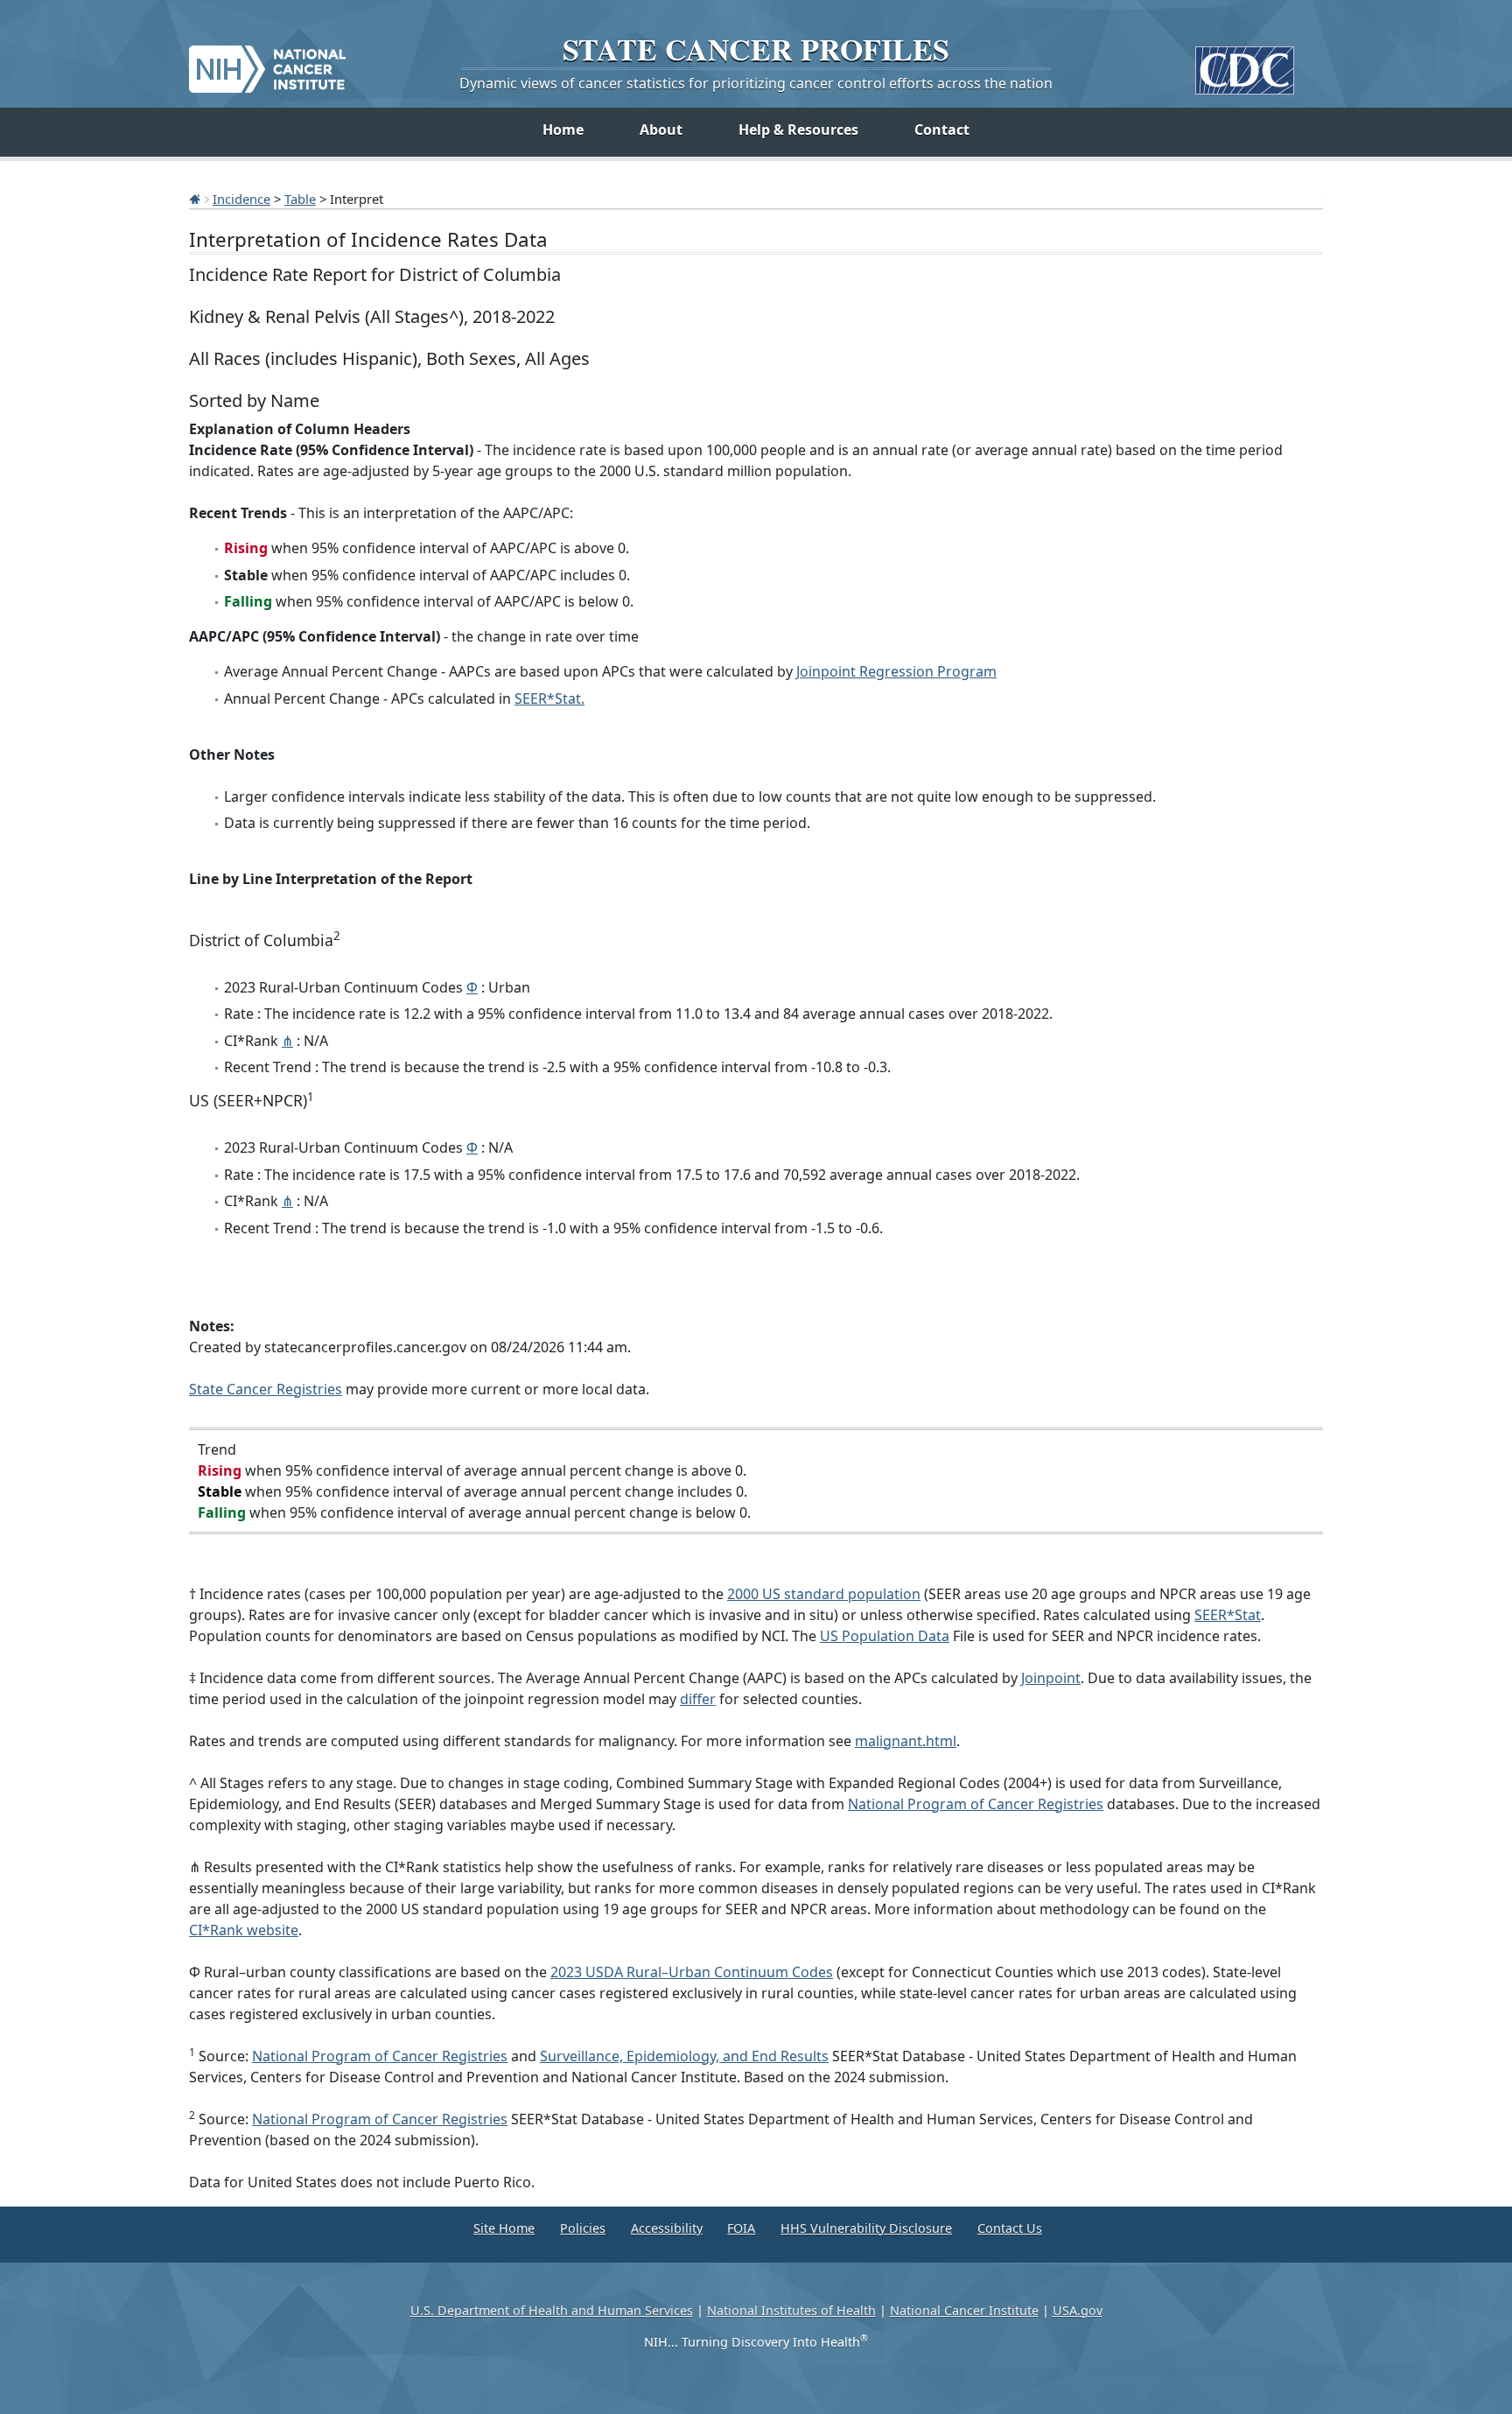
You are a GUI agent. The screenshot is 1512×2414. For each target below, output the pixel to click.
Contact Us (1010, 2228)
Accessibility (667, 2228)
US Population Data (885, 1636)
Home (563, 130)
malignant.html (906, 1741)
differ (698, 1699)
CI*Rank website (244, 1930)
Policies (583, 2228)
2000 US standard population (824, 1594)
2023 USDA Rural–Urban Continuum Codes (692, 1972)
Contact (942, 130)
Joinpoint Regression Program (896, 671)
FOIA (741, 2228)
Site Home (504, 2228)
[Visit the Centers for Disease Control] (1245, 63)
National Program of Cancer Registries (976, 1804)
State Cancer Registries (266, 1389)
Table (300, 199)
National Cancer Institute (964, 2310)
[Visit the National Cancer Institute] (267, 62)
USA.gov (1078, 2310)
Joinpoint (1051, 1678)
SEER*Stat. (549, 698)
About (661, 130)
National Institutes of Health (791, 2310)
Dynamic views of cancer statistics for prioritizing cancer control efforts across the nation (756, 83)
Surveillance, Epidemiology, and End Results (684, 2056)
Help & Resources (798, 130)
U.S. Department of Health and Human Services (552, 2310)
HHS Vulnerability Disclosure (866, 2228)
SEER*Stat (1228, 1615)
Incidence (241, 199)
